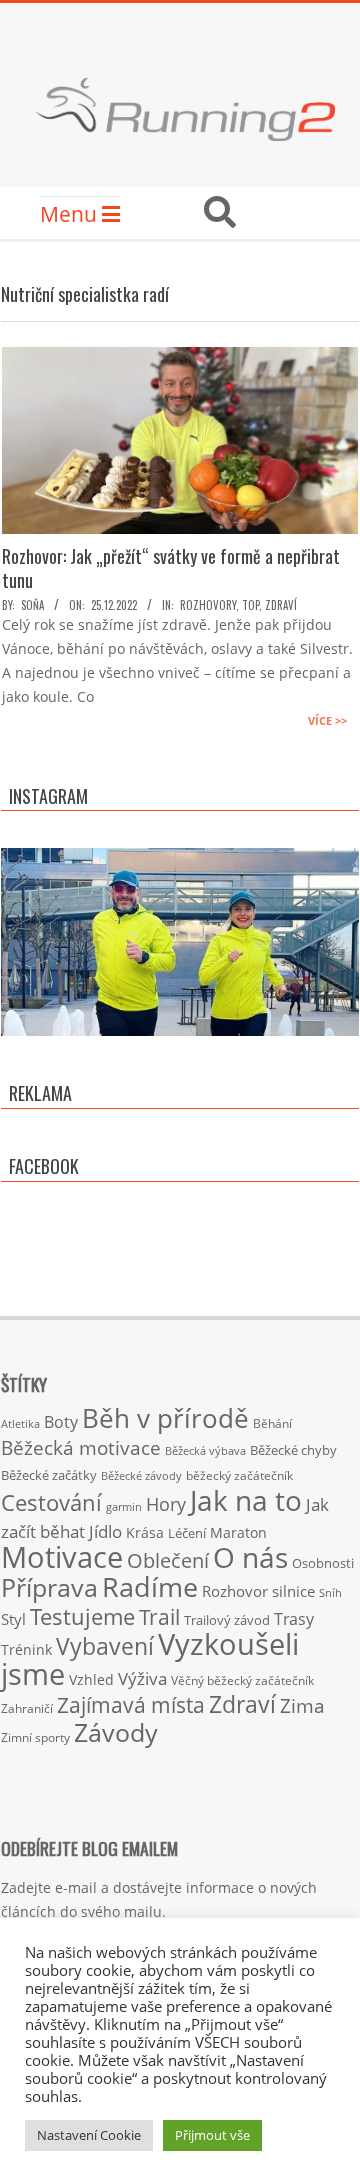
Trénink (26, 1649)
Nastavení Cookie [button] (89, 2135)
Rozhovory (208, 605)
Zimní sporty (35, 1737)
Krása (145, 1532)
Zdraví (281, 605)
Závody (116, 1732)
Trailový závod (227, 1620)
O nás (250, 1557)
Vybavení (105, 1646)
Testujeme (82, 1616)
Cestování (51, 1502)
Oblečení (168, 1560)
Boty (61, 1422)
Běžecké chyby (293, 1450)
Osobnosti (323, 1563)
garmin (124, 1507)
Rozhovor (235, 1591)
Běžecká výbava (205, 1450)
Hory (166, 1504)
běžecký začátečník (239, 1475)
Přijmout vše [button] (212, 2135)
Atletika (20, 1423)
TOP (250, 605)
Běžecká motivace (81, 1448)
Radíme (150, 1586)
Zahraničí (27, 1708)
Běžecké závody (141, 1475)
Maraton (238, 1532)
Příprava (49, 1587)
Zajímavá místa (131, 1704)
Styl (13, 1619)
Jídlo (105, 1531)
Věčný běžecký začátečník (242, 1680)
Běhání (272, 1423)
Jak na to (246, 1500)
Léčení (187, 1533)
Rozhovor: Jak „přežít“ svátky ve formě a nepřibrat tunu (171, 568)
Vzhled (91, 1679)
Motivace (62, 1556)
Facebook (44, 1166)
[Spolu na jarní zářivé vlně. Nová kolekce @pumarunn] (180, 1027)
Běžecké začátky (49, 1475)
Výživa (142, 1678)
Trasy (294, 1619)
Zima (302, 1706)
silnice (293, 1591)
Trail (159, 1616)
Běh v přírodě (165, 1418)
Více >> (327, 720)
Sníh (330, 1593)
